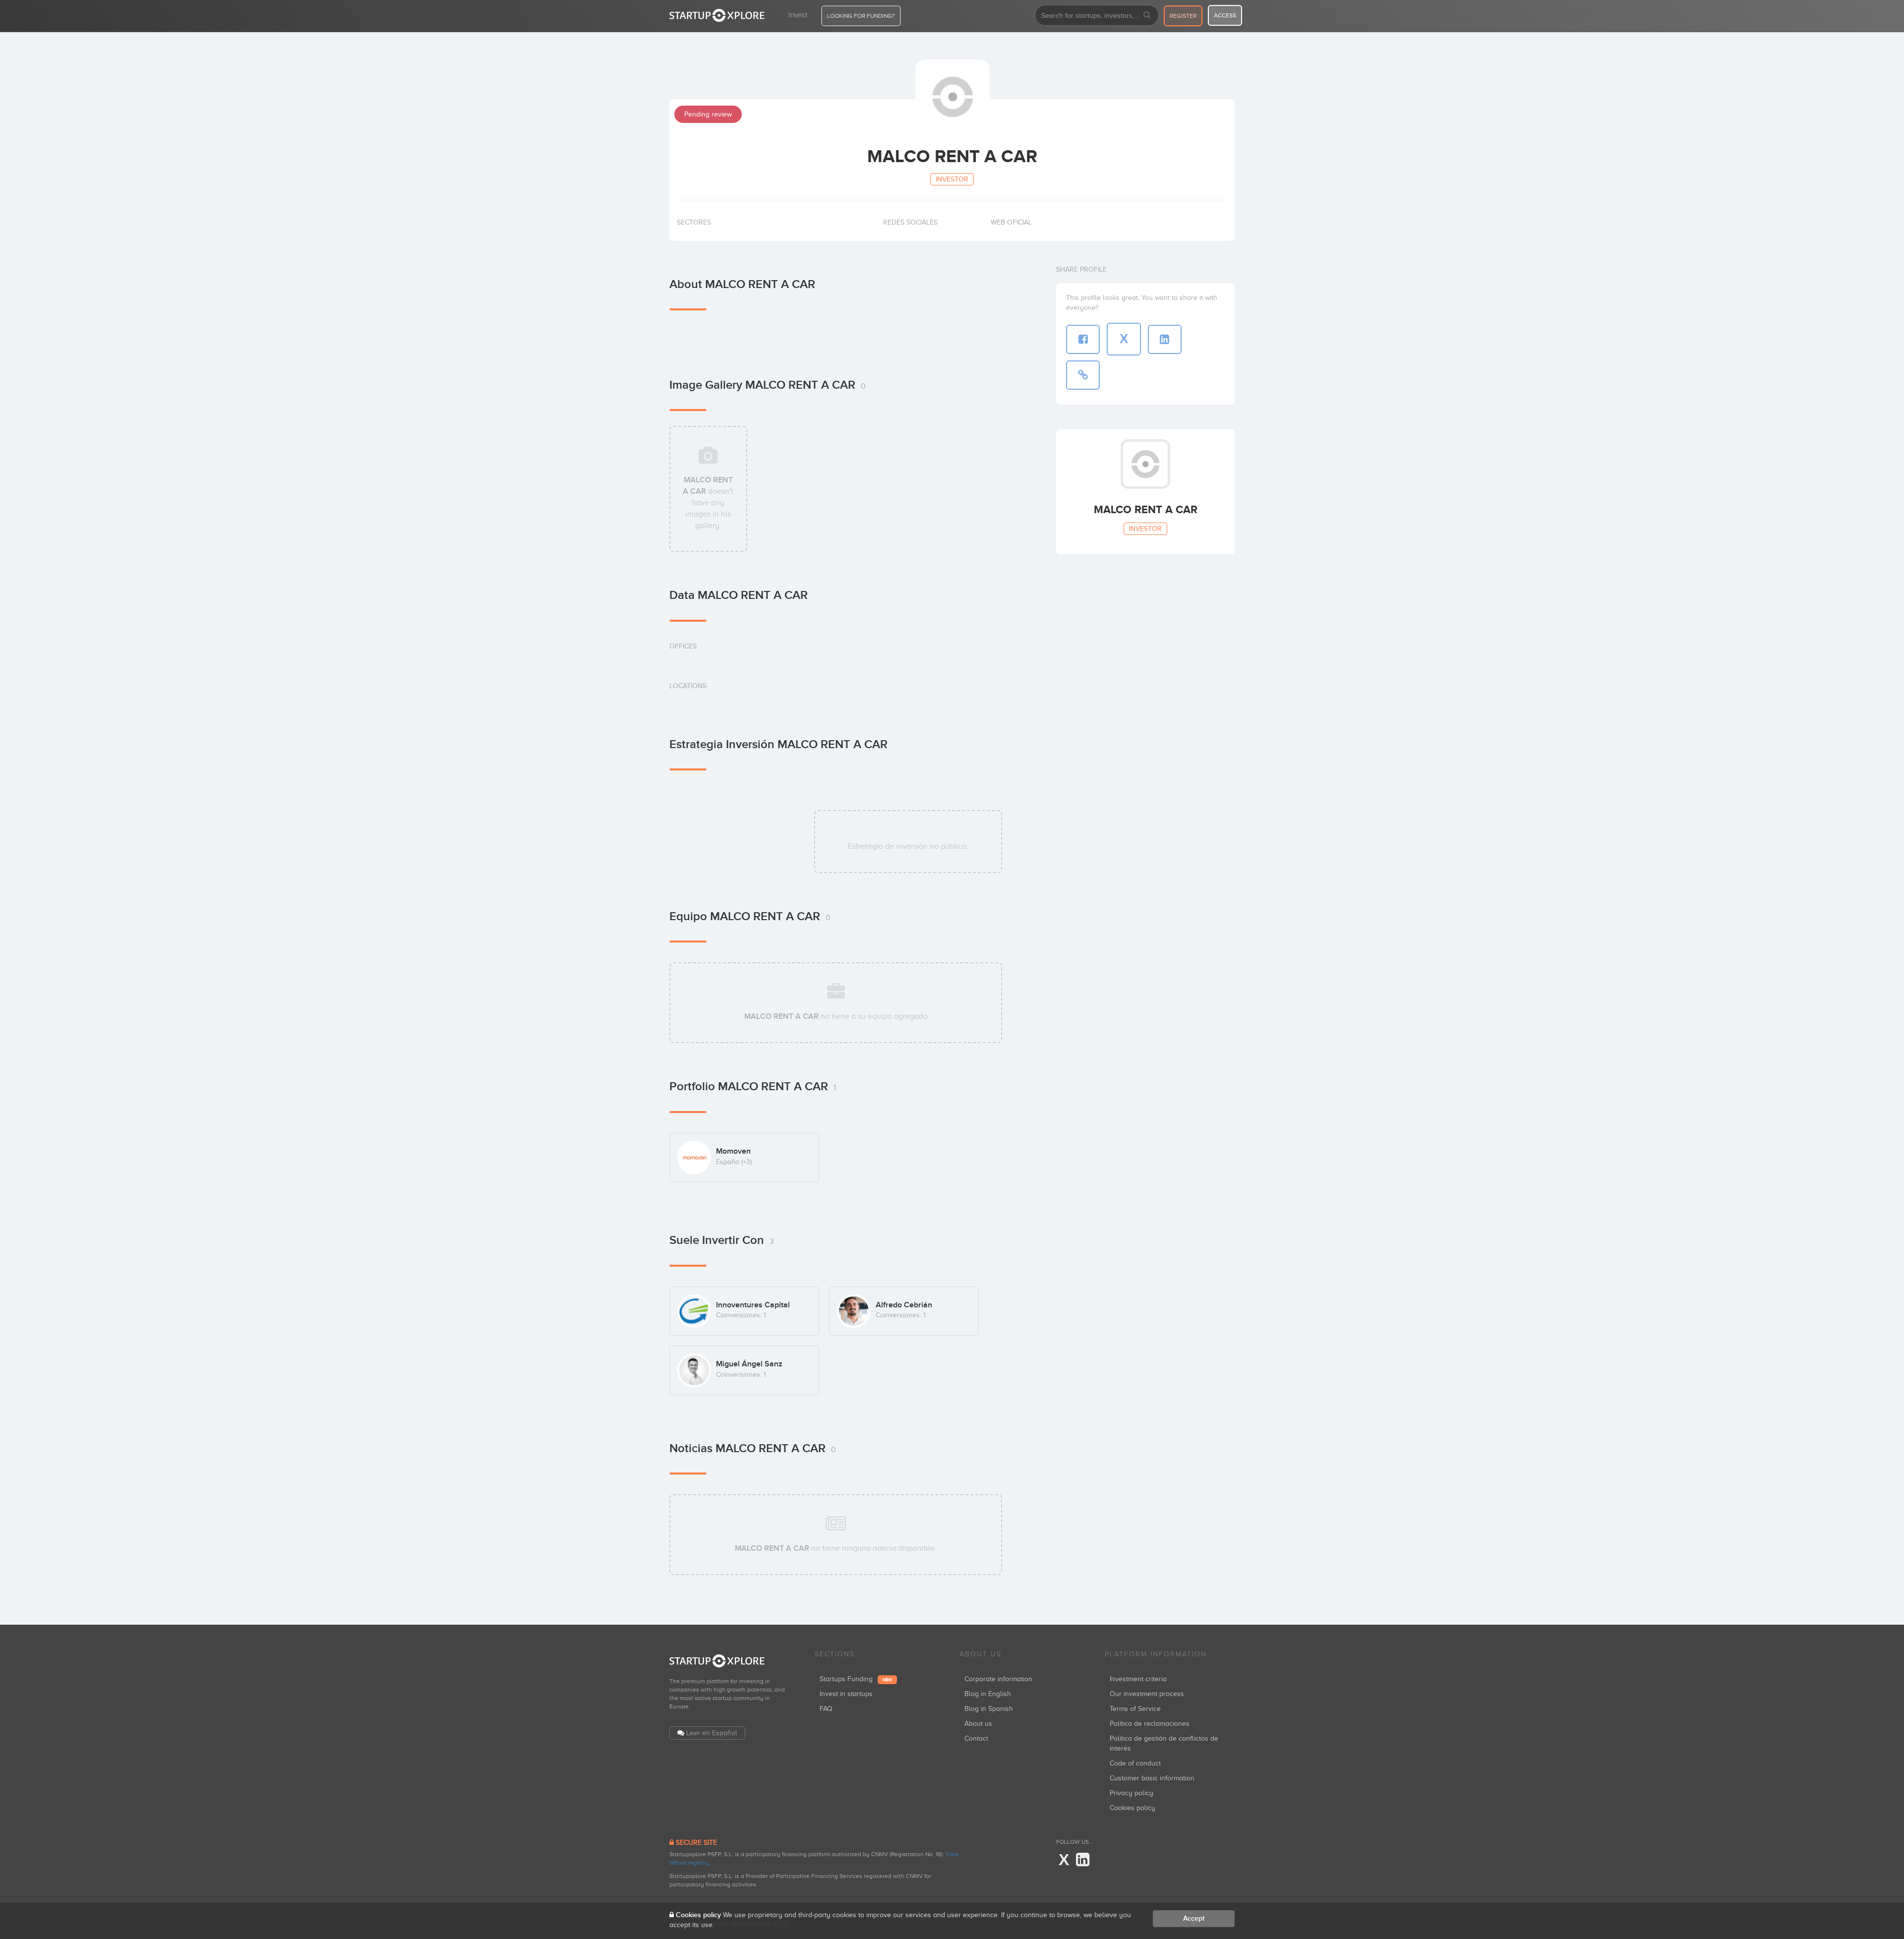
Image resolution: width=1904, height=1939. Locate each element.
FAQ (826, 1709)
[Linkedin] (1083, 1860)
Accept (1194, 1918)
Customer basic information (1152, 1778)
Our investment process (1147, 1694)
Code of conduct (1135, 1763)
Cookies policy (1132, 1808)
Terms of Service (1135, 1709)
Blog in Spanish (989, 1709)
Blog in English (988, 1694)
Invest (798, 15)
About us (978, 1724)
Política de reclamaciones (1150, 1724)
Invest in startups (846, 1694)
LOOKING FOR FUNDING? (861, 16)
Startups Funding (856, 1679)
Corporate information (998, 1679)
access (1225, 15)
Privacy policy (1131, 1793)
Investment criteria (1138, 1679)
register (1183, 16)
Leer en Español (712, 1733)
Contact (976, 1738)
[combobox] (1097, 15)
